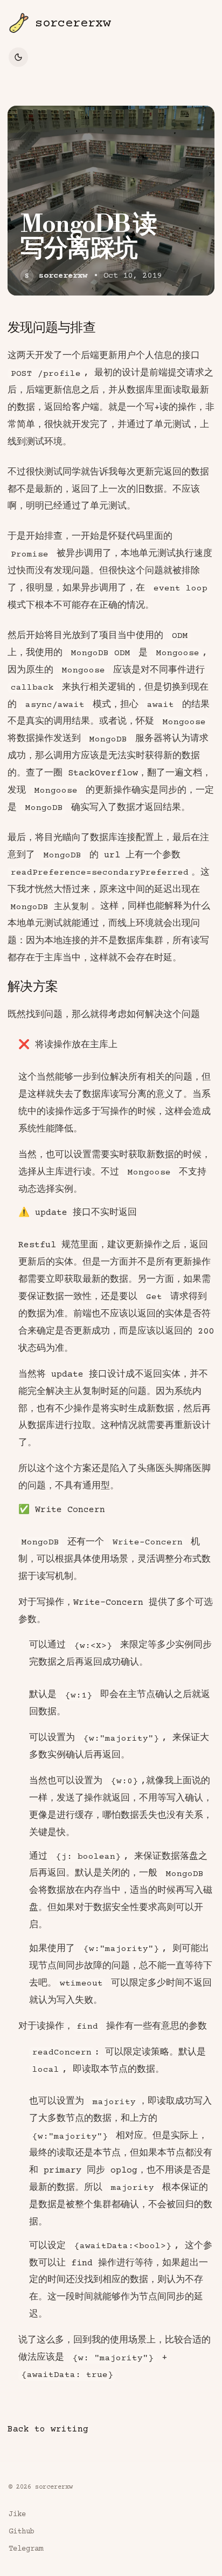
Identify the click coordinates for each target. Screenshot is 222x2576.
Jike (17, 2515)
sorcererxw (63, 276)
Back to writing (48, 2429)
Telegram (26, 2549)
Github (22, 2532)
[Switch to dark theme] (18, 57)
